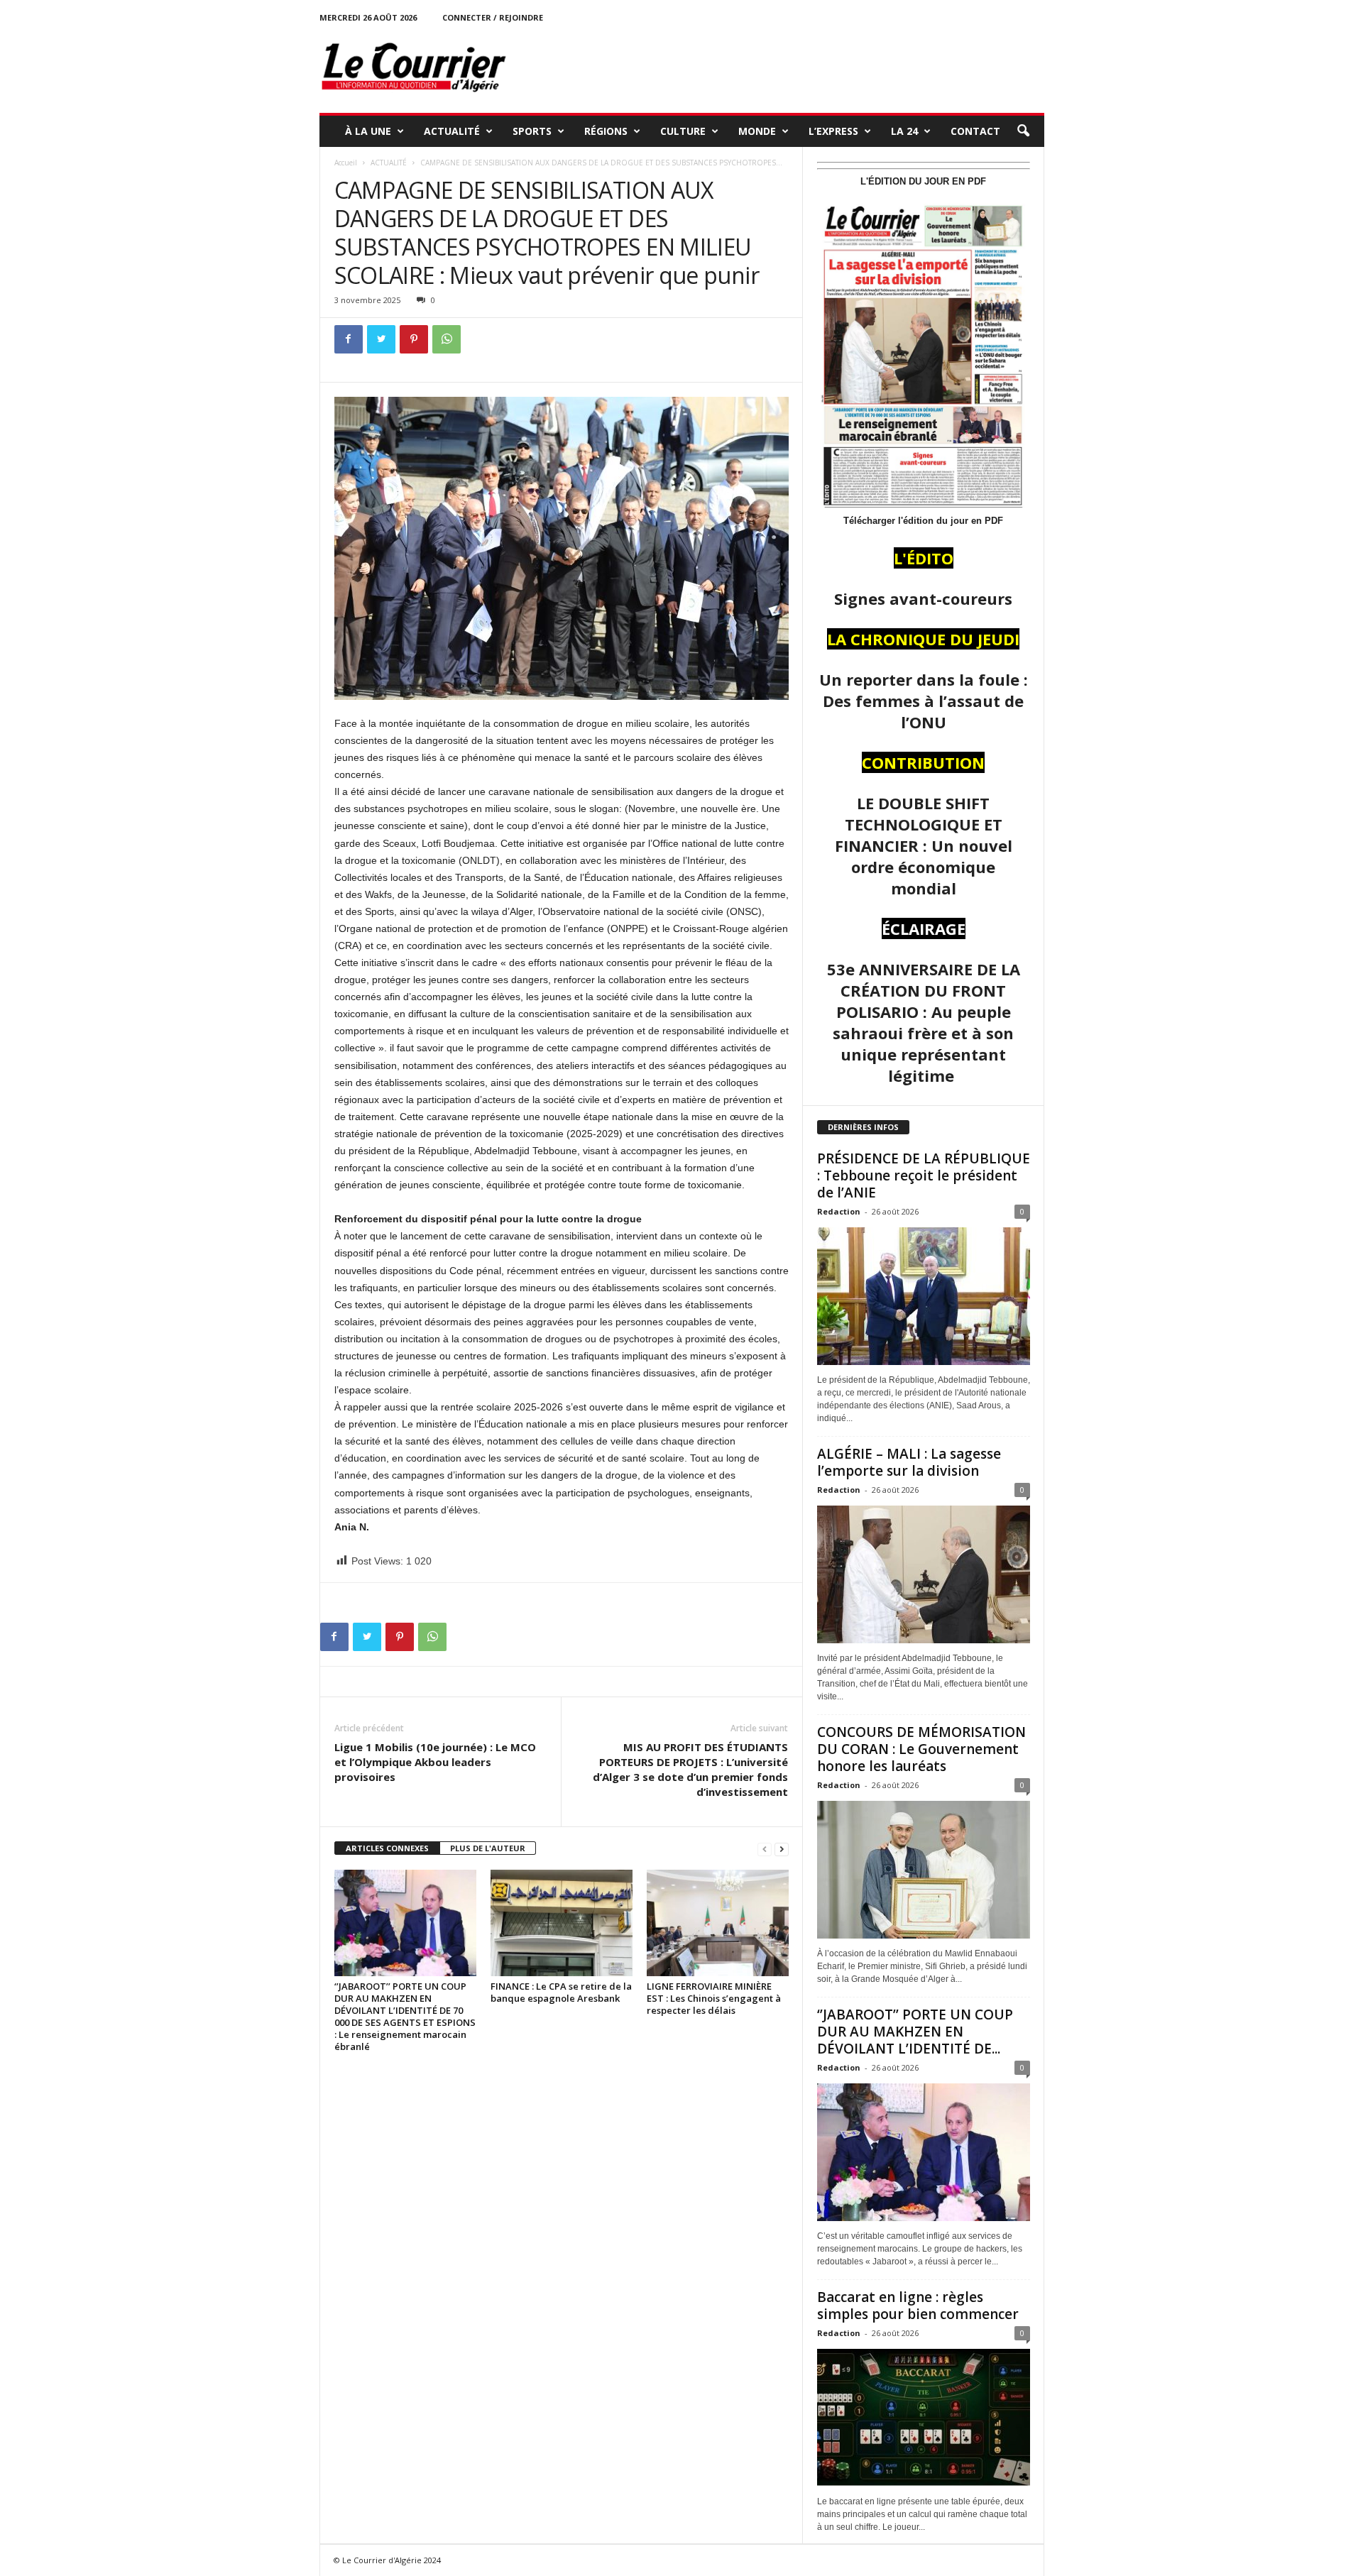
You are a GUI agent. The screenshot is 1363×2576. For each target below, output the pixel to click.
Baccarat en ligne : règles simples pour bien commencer (918, 2306)
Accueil (346, 163)
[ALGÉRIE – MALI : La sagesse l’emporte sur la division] (924, 1574)
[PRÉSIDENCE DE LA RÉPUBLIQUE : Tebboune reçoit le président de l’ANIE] (924, 1296)
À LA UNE (368, 131)
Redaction (839, 1211)
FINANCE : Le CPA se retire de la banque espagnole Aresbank (561, 1992)
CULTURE (683, 131)
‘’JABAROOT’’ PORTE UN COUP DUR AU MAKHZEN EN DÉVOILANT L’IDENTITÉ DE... (915, 2032)
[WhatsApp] (447, 339)
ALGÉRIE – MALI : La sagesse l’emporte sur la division (909, 1462)
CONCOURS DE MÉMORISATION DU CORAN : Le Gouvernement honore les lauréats (921, 1749)
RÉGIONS (606, 131)
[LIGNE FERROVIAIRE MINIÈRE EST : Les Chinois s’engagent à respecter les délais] (718, 1923)
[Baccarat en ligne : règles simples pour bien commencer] (924, 2418)
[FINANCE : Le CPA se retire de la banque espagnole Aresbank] (562, 1923)
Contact (975, 131)
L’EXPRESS (833, 131)
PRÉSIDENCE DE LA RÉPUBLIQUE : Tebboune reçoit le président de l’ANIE (924, 1175)
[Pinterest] (414, 339)
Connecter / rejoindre (493, 17)
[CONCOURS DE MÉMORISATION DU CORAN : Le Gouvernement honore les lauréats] (924, 1870)
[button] (1023, 131)
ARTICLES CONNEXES (387, 1848)
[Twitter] (381, 339)
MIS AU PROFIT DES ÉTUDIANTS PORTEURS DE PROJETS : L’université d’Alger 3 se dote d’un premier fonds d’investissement (690, 1769)
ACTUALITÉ (452, 131)
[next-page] (782, 1849)
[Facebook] (349, 339)
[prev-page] (765, 1849)
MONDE (757, 131)
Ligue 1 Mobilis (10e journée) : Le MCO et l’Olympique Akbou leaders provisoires (435, 1762)
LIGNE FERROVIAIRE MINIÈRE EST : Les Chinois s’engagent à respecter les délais (714, 1998)
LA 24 (904, 131)
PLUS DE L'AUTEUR (488, 1848)
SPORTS (532, 131)
